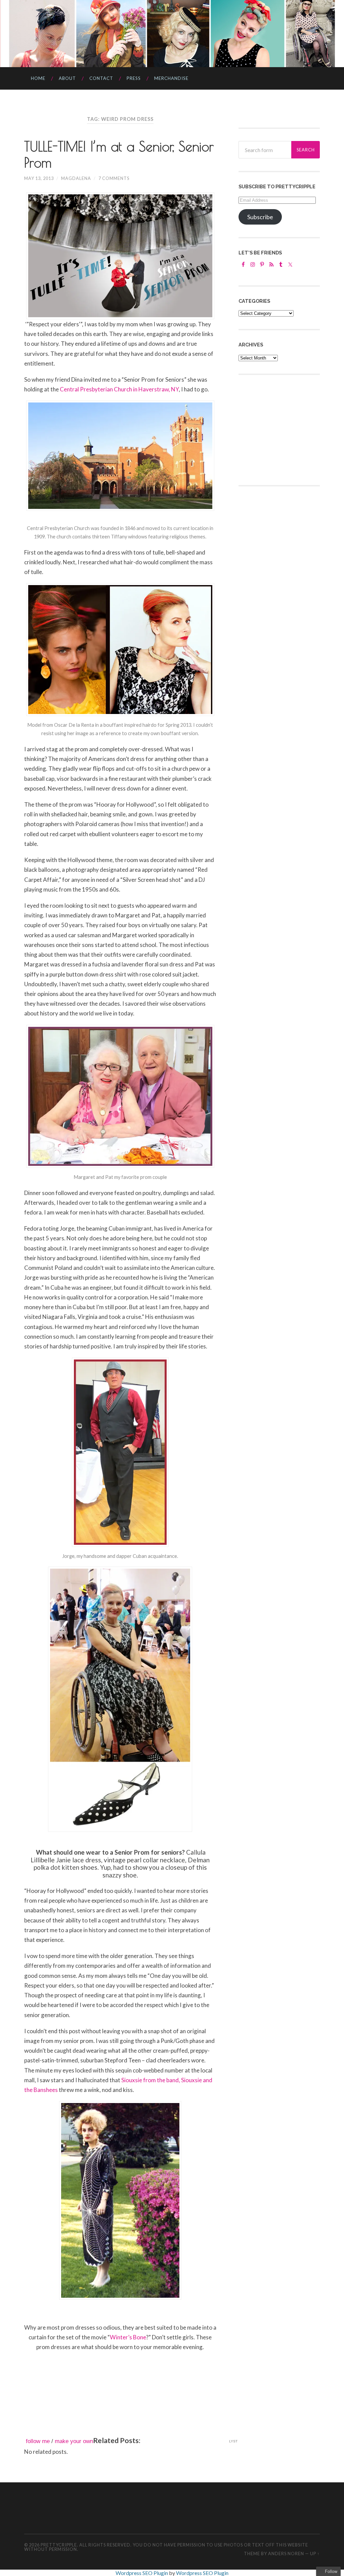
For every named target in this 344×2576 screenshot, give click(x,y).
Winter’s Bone (128, 2337)
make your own (74, 2441)
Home (38, 78)
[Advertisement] (289, 429)
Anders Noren (286, 2554)
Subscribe (260, 217)
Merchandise (171, 78)
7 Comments (114, 178)
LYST (233, 2441)
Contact (101, 78)
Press (134, 78)
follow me (38, 2441)
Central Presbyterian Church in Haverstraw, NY (119, 389)
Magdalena (76, 178)
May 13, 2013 (39, 178)
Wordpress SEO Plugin (142, 2573)
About (67, 78)
